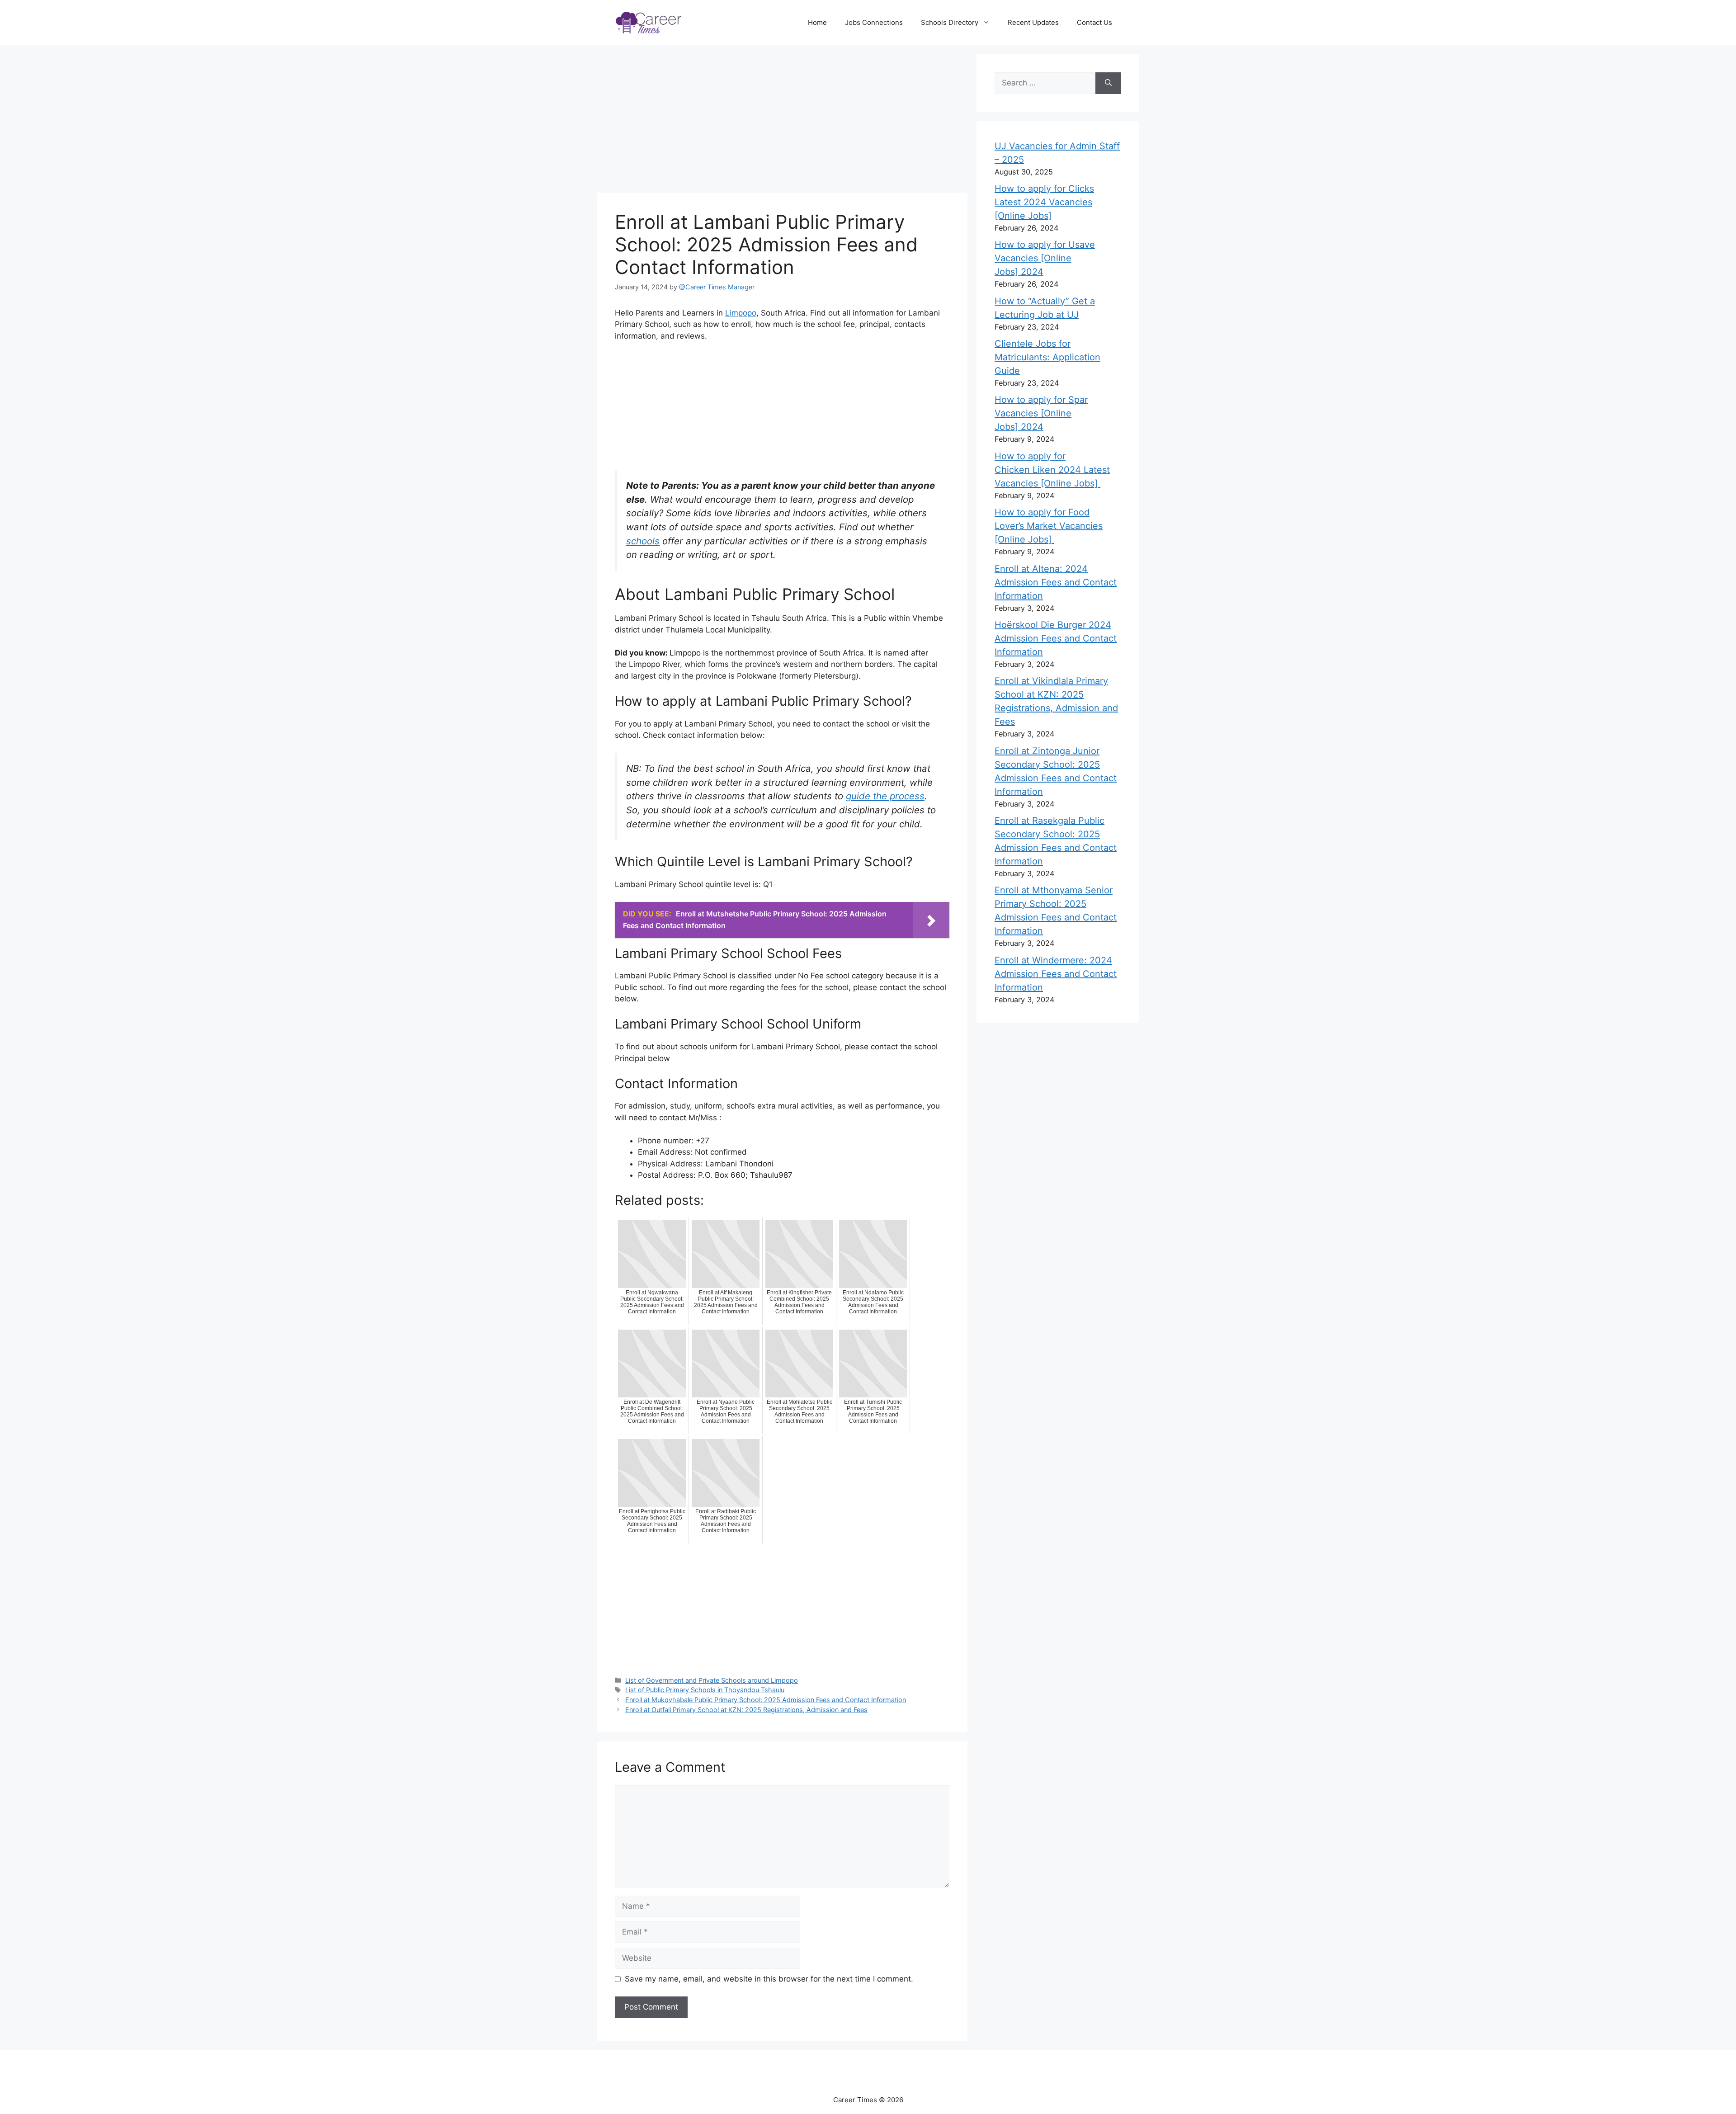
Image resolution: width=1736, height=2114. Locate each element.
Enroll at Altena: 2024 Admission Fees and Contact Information (1056, 582)
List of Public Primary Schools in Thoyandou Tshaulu (705, 1690)
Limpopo (741, 313)
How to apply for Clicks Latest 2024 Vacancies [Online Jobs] (1044, 202)
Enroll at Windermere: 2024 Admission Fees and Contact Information (1056, 974)
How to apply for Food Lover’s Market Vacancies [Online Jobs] (1049, 526)
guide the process (885, 796)
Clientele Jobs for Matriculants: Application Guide (1047, 357)
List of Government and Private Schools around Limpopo (712, 1680)
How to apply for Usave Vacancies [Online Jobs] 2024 (1045, 258)
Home (817, 22)
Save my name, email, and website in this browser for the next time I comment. (769, 1979)
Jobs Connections (874, 22)
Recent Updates (1033, 22)
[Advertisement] (787, 120)
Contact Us (1094, 22)
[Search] (1108, 83)
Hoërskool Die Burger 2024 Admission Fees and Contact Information (1056, 638)
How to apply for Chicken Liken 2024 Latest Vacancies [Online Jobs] (1052, 470)
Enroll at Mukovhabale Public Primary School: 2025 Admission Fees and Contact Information (766, 1700)
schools (643, 541)
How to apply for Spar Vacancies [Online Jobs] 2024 (1041, 413)
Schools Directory (950, 22)
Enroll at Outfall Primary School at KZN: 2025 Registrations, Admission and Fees (746, 1710)
